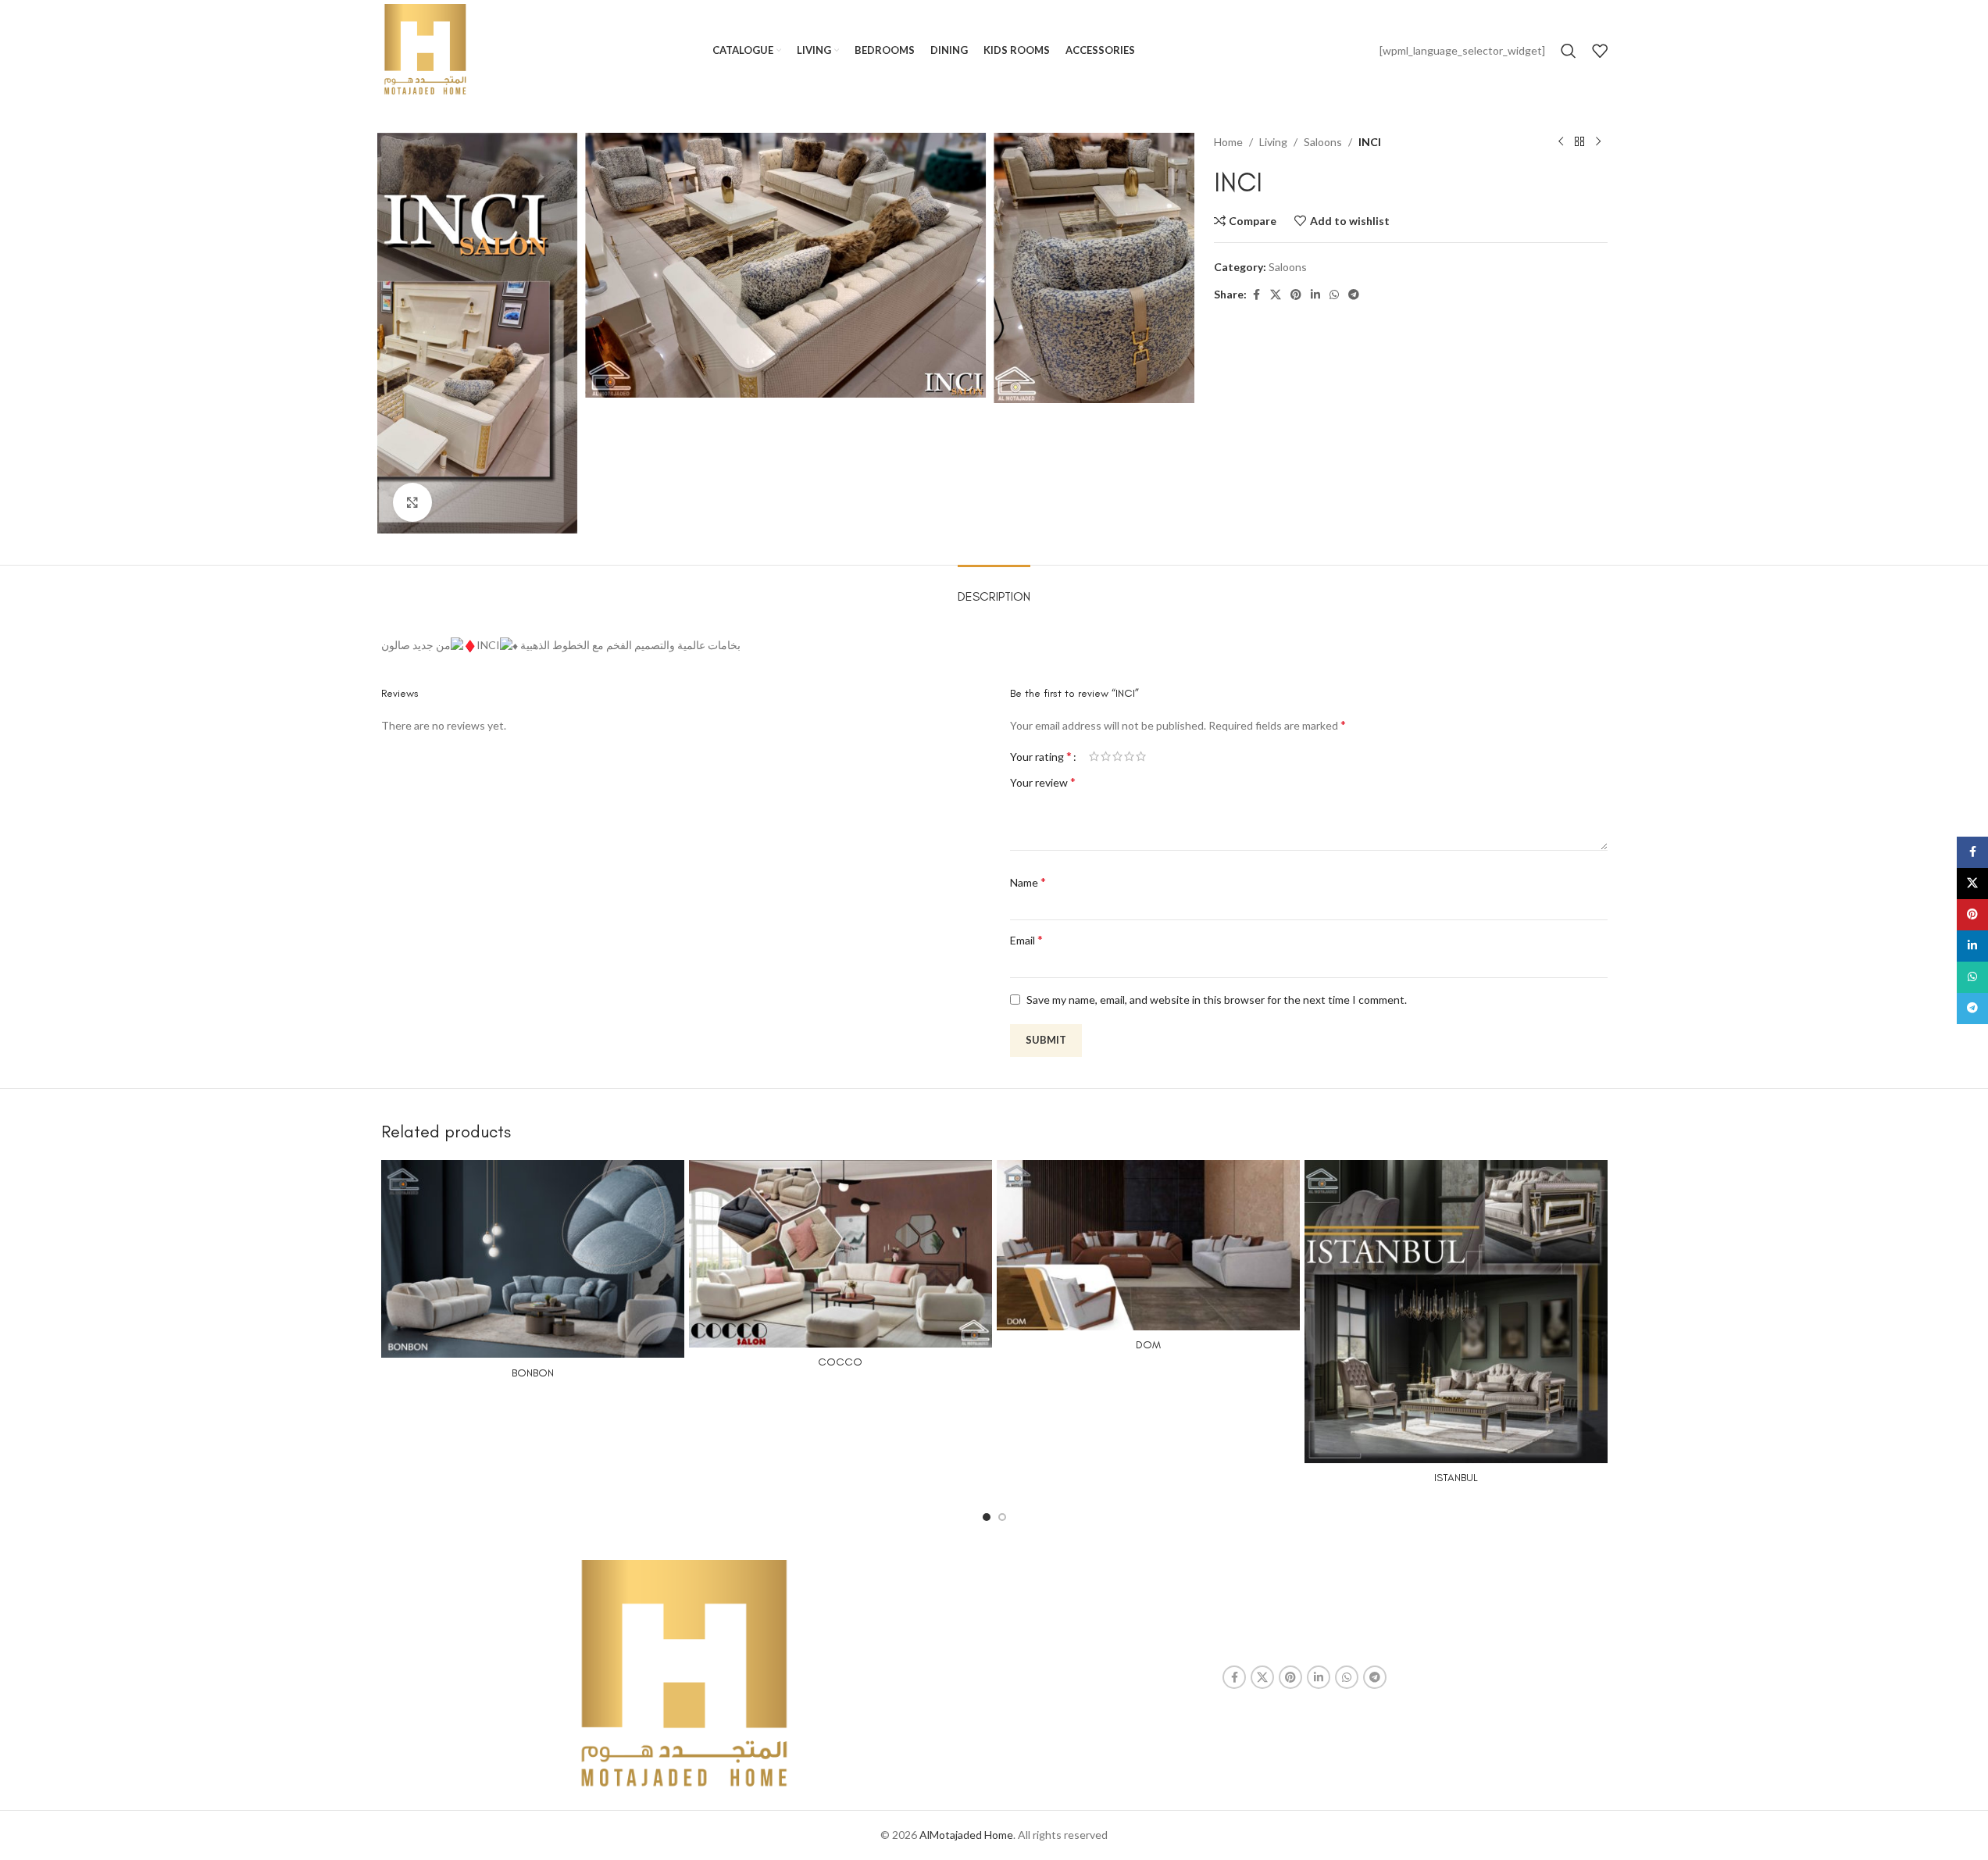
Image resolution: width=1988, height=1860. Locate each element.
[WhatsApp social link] (1334, 295)
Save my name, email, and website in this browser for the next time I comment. (1217, 1000)
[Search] (1569, 51)
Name (1028, 882)
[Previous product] (1561, 142)
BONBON (533, 1373)
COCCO (840, 1362)
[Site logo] (425, 50)
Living (1273, 142)
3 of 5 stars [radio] (1117, 756)
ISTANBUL (1456, 1478)
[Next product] (1598, 142)
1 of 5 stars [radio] (1094, 756)
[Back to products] (1579, 142)
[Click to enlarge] (412, 502)
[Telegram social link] (1354, 295)
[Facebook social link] (1256, 295)
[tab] (994, 589)
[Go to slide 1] (987, 1517)
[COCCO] (841, 1254)
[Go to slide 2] (1002, 1517)
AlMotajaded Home (966, 1835)
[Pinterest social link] (1296, 295)
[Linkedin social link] (1315, 295)
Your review (1043, 782)
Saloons (1323, 142)
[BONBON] (533, 1259)
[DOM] (1148, 1245)
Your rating (1041, 756)
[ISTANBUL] (1456, 1312)
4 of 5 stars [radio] (1129, 756)
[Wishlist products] (1600, 51)
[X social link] (1276, 295)
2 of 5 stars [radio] (1106, 756)
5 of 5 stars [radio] (1141, 756)
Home (1228, 142)
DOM (1148, 1345)
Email (1026, 939)
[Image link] (684, 1676)
